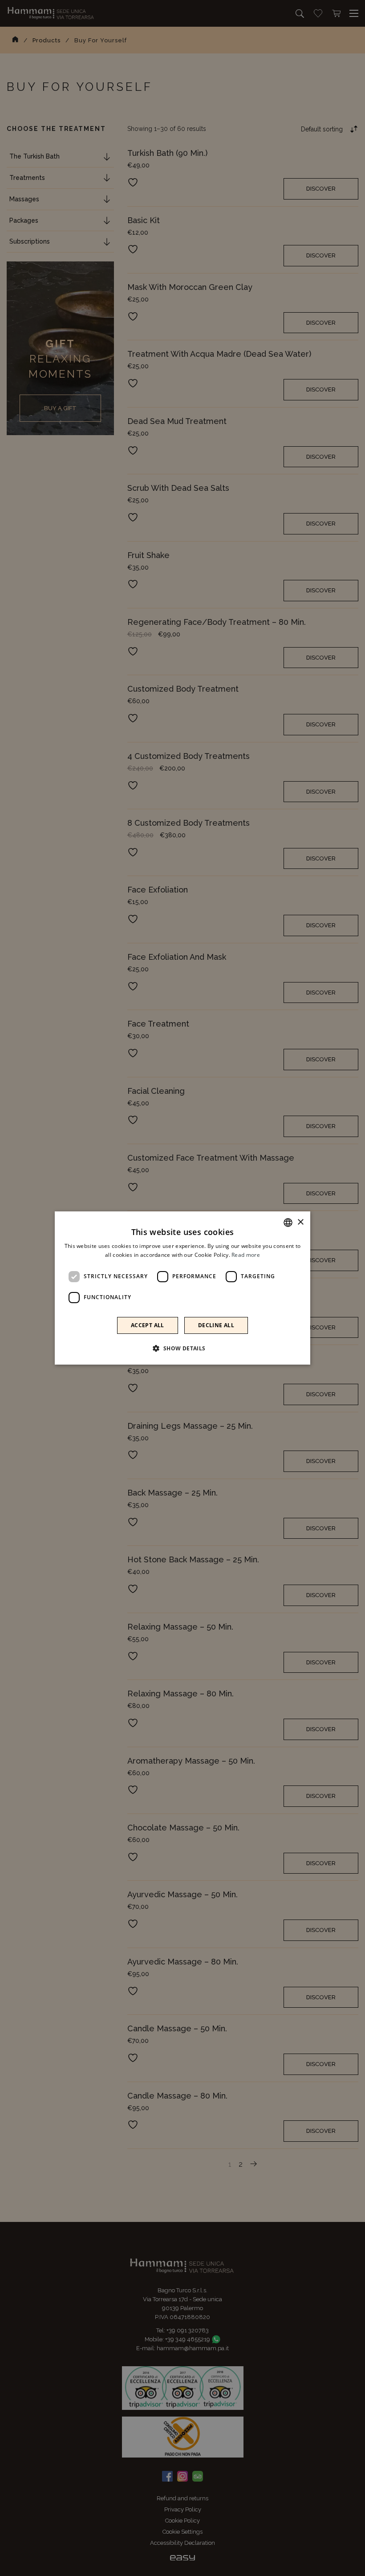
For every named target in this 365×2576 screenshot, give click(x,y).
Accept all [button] (148, 1325)
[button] (182, 1348)
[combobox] (288, 1223)
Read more (246, 1255)
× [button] (300, 1222)
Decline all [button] (216, 1325)
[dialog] (182, 1288)
